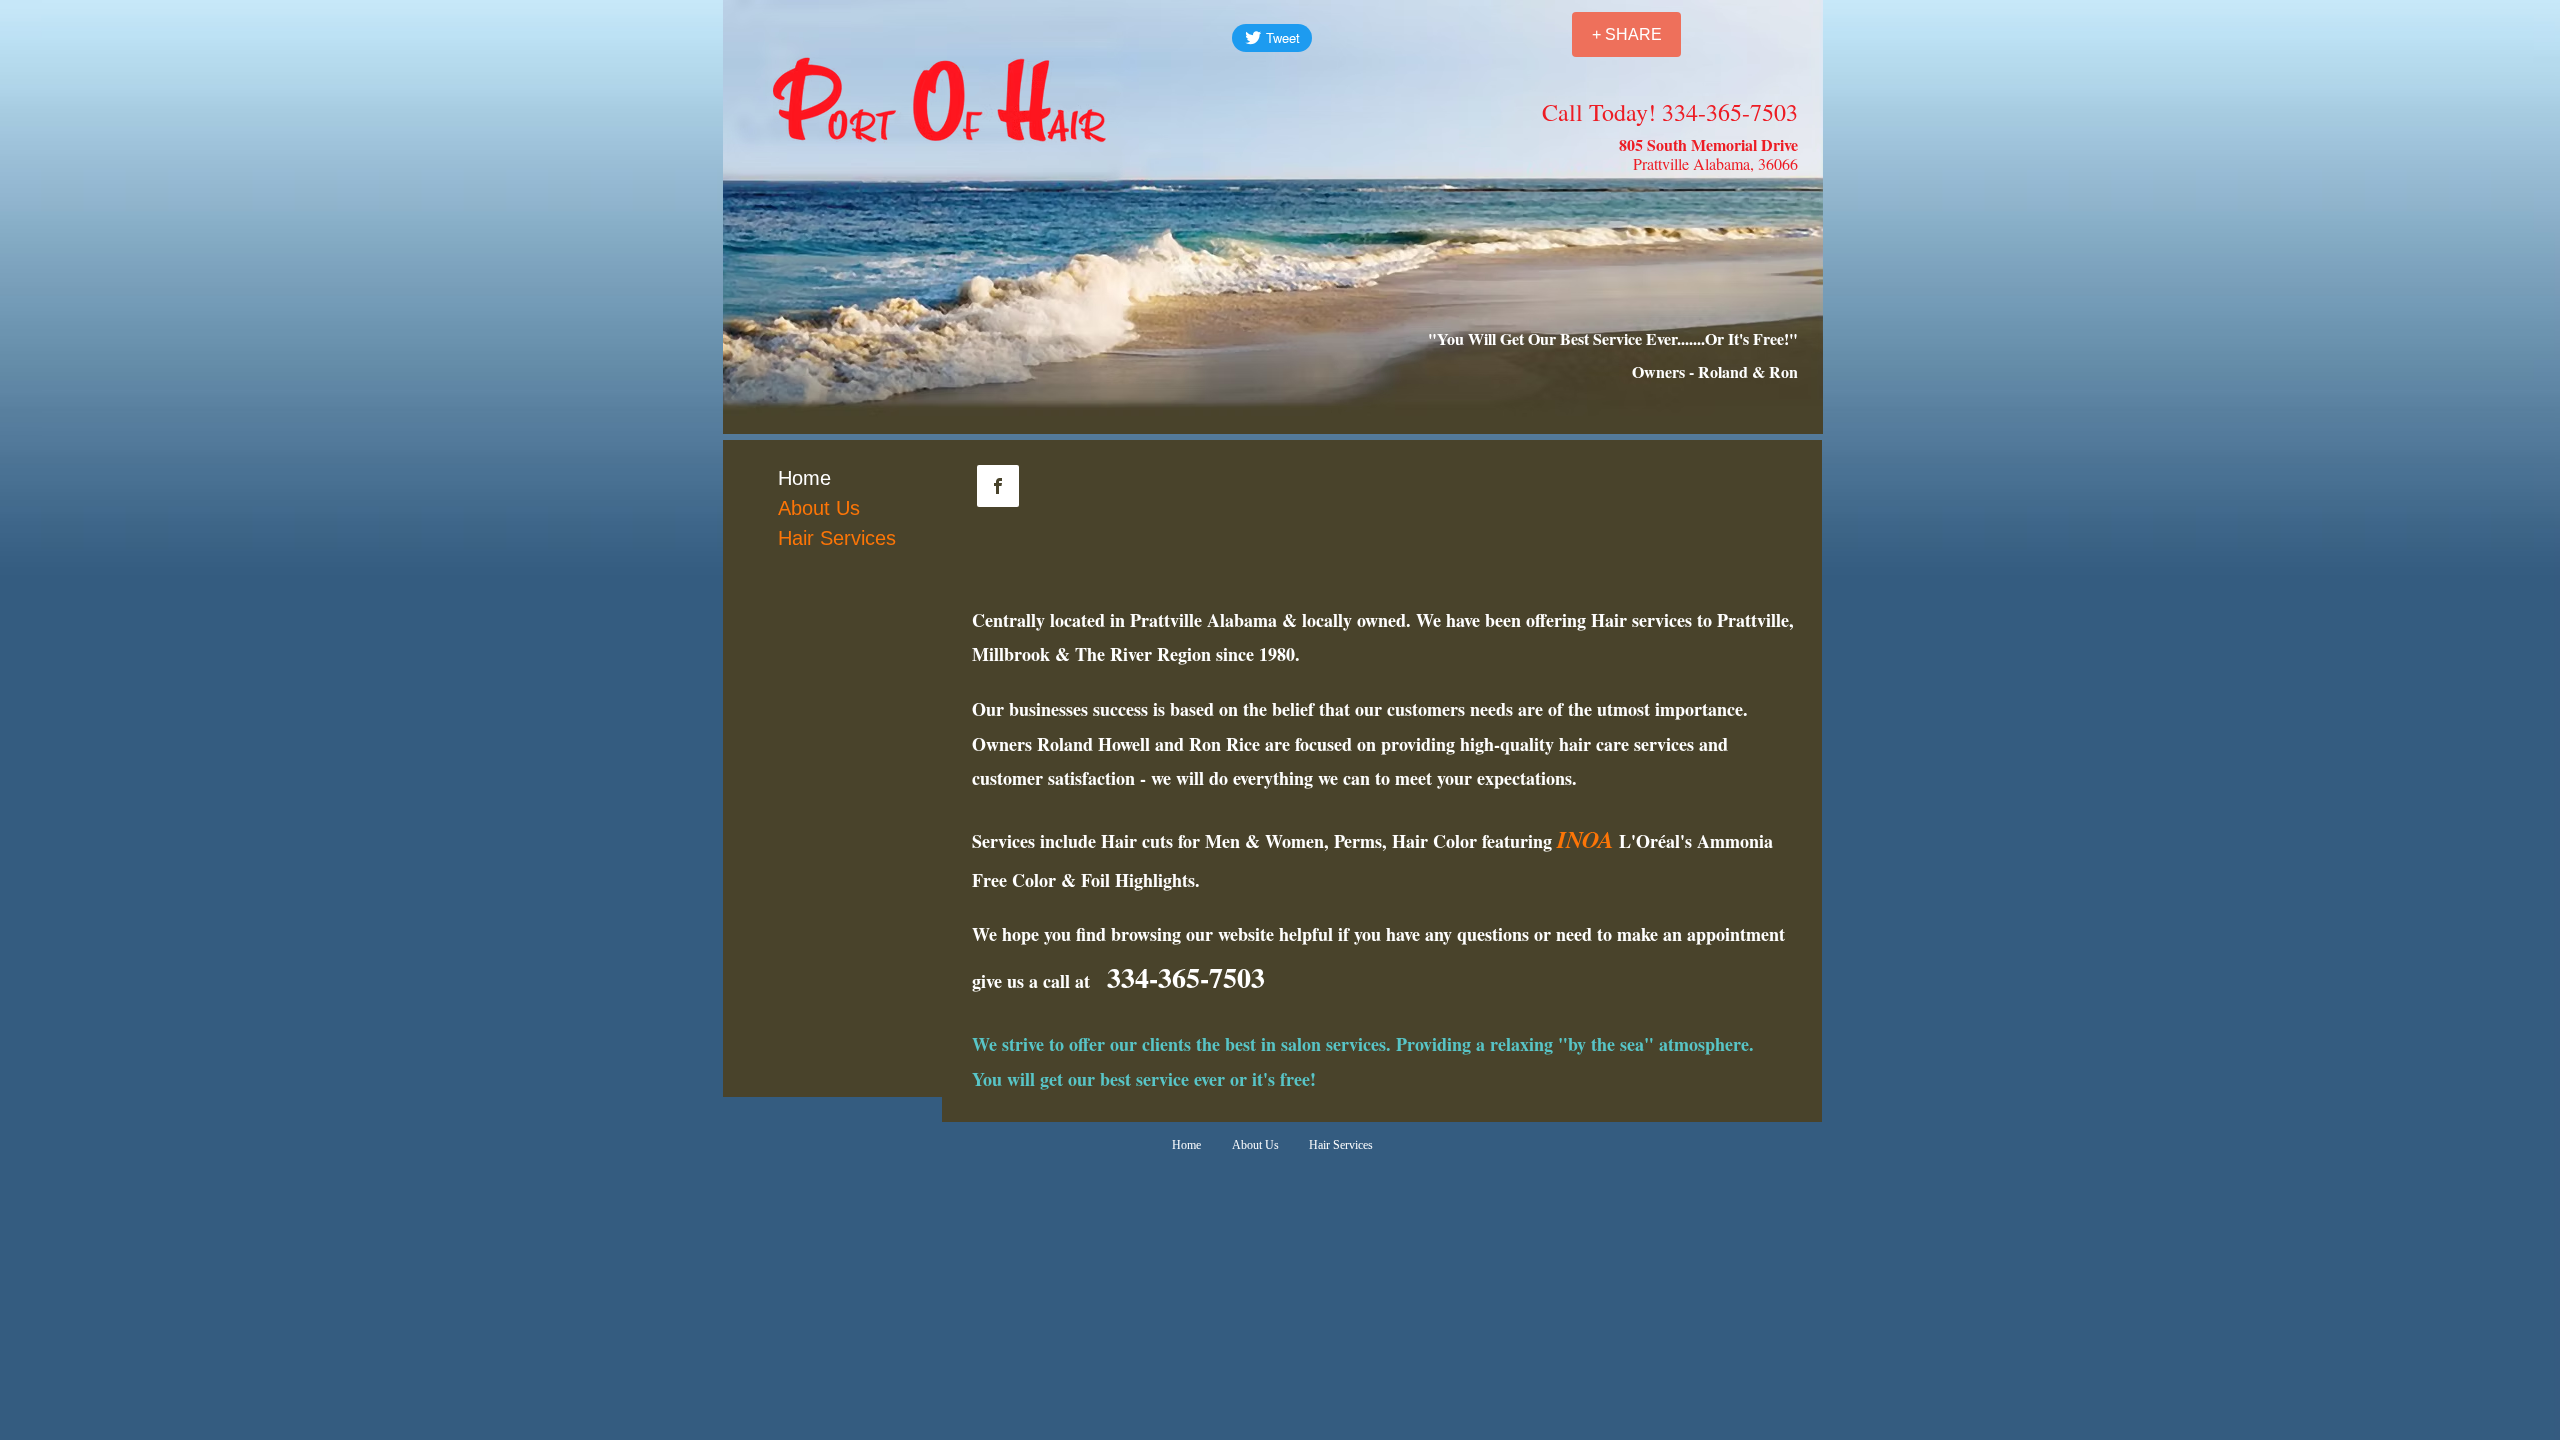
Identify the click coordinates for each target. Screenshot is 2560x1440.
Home (804, 478)
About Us (819, 508)
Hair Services (837, 538)
